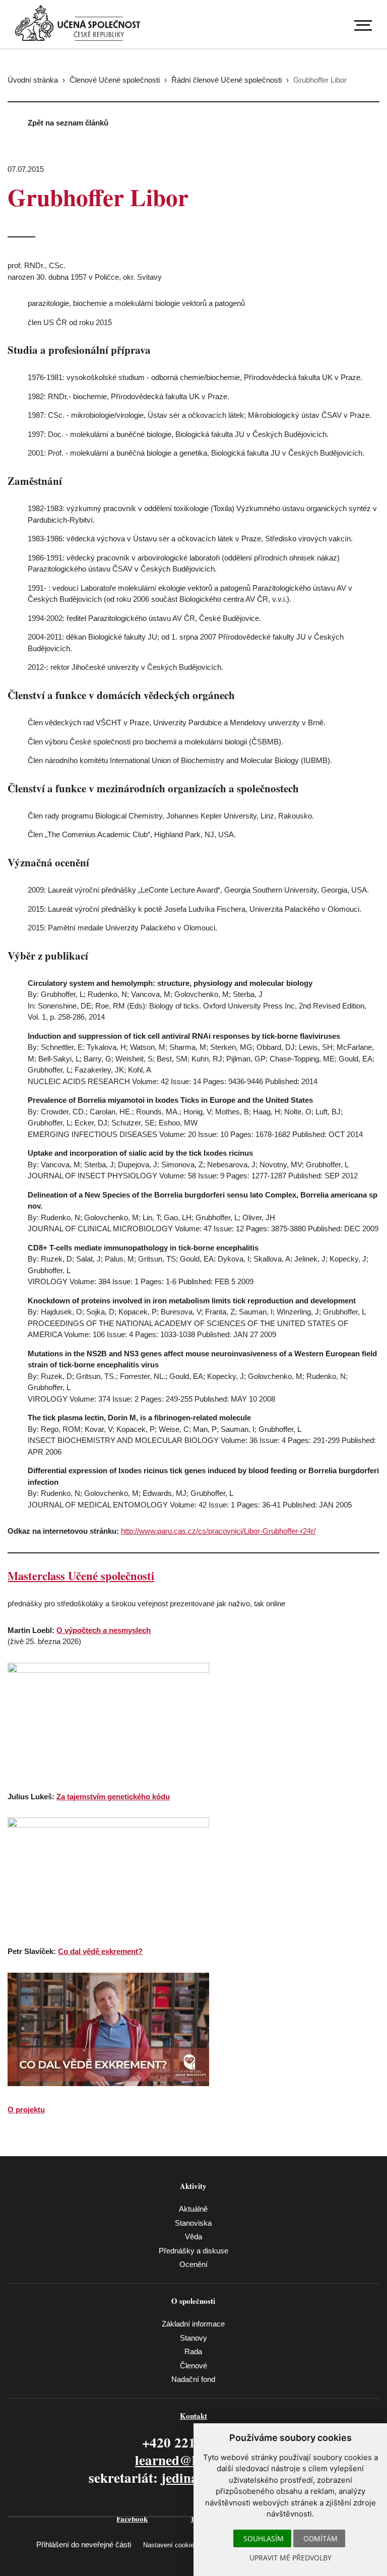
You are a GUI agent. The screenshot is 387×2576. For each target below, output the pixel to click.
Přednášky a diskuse (193, 2251)
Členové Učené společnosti (115, 80)
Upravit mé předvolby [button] (291, 2558)
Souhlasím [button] (264, 2538)
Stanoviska (193, 2223)
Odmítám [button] (320, 2538)
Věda (193, 2237)
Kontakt (193, 2416)
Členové (193, 2366)
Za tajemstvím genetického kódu (113, 1797)
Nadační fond (193, 2379)
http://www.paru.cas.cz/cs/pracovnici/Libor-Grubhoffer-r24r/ (218, 1531)
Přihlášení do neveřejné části (84, 2544)
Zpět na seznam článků (68, 123)
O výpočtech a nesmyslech (104, 1630)
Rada (193, 2351)
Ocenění (193, 2264)
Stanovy (193, 2338)
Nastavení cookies (170, 2545)
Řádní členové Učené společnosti (227, 80)
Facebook (132, 2519)
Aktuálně (193, 2209)
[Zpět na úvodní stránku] (78, 23)
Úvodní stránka (33, 80)
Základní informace (193, 2324)
